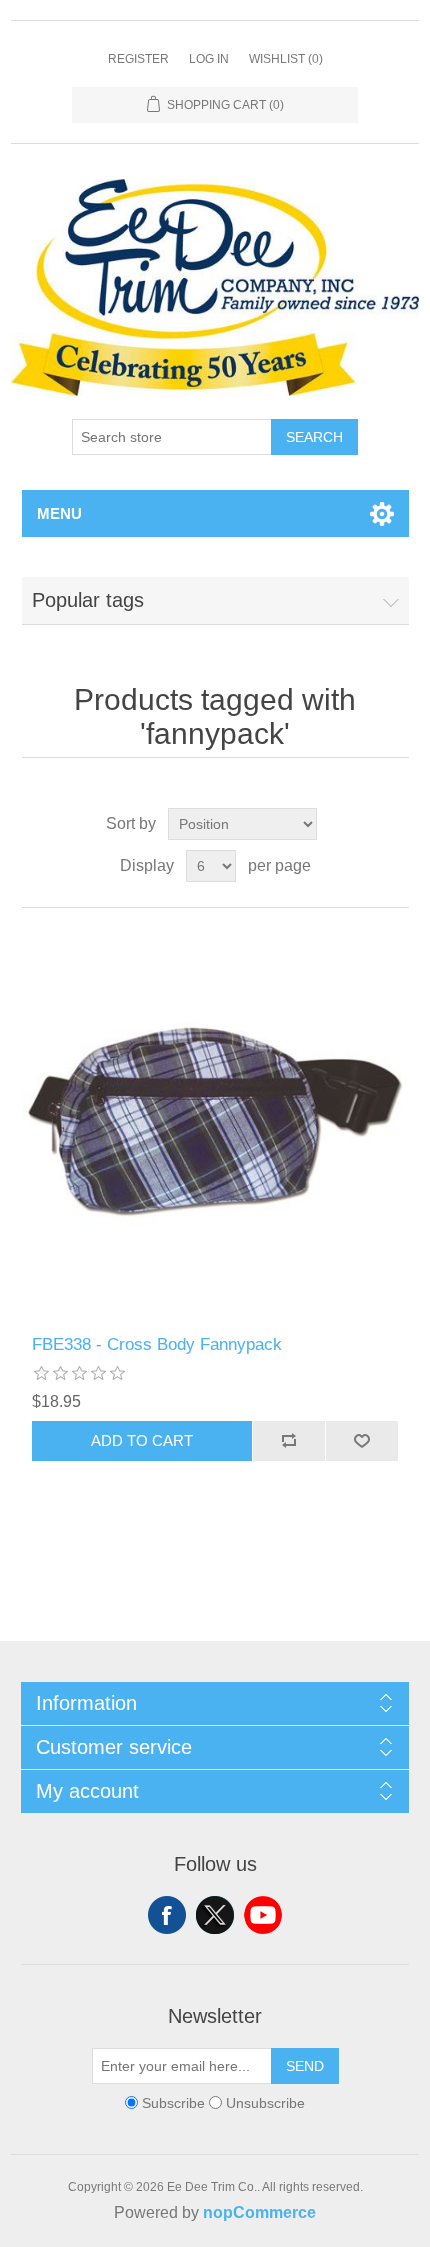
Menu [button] (59, 513)
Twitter (215, 1915)
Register (138, 59)
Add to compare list (288, 1441)
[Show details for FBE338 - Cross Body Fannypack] (215, 1121)
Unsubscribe (265, 2103)
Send (305, 2066)
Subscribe (173, 2103)
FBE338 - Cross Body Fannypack (157, 1344)
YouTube (263, 1915)
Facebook (167, 1915)
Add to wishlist (361, 1441)
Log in (209, 59)
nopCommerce (259, 2212)
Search (314, 437)
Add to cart (142, 1440)
